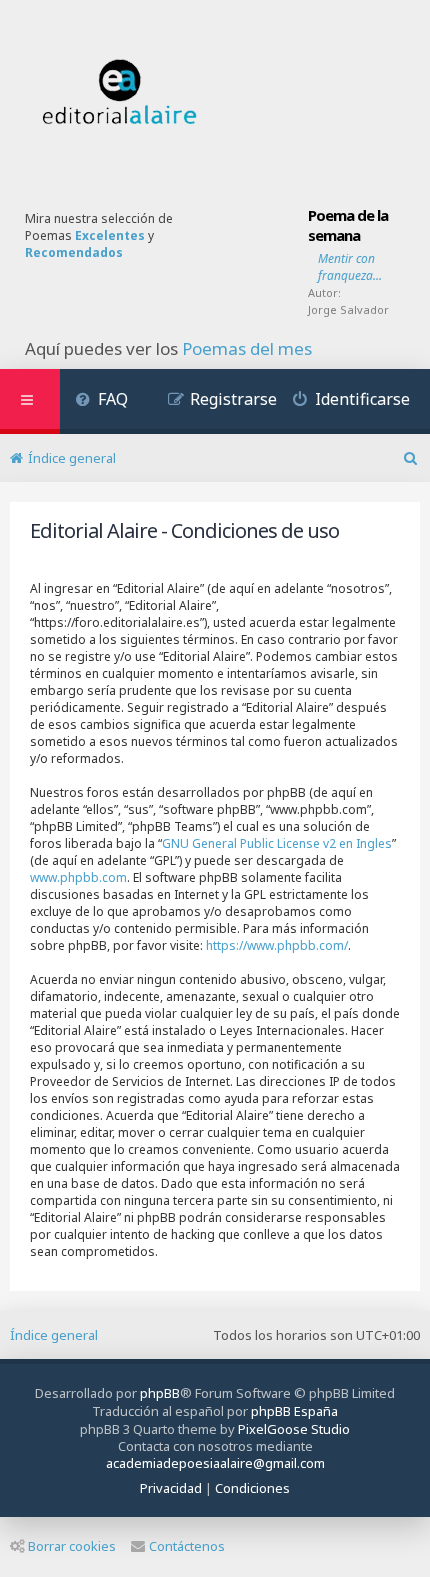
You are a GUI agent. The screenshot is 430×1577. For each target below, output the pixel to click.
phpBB (160, 1393)
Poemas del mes (247, 349)
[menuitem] (101, 401)
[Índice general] (120, 92)
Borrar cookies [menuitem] (72, 1546)
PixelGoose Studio (294, 1429)
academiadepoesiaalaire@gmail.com (215, 1463)
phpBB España (294, 1411)
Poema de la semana (348, 225)
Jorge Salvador (348, 309)
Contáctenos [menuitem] (187, 1546)
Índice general (54, 1335)
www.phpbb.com (78, 877)
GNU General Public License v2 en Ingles (277, 843)
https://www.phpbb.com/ (277, 945)
